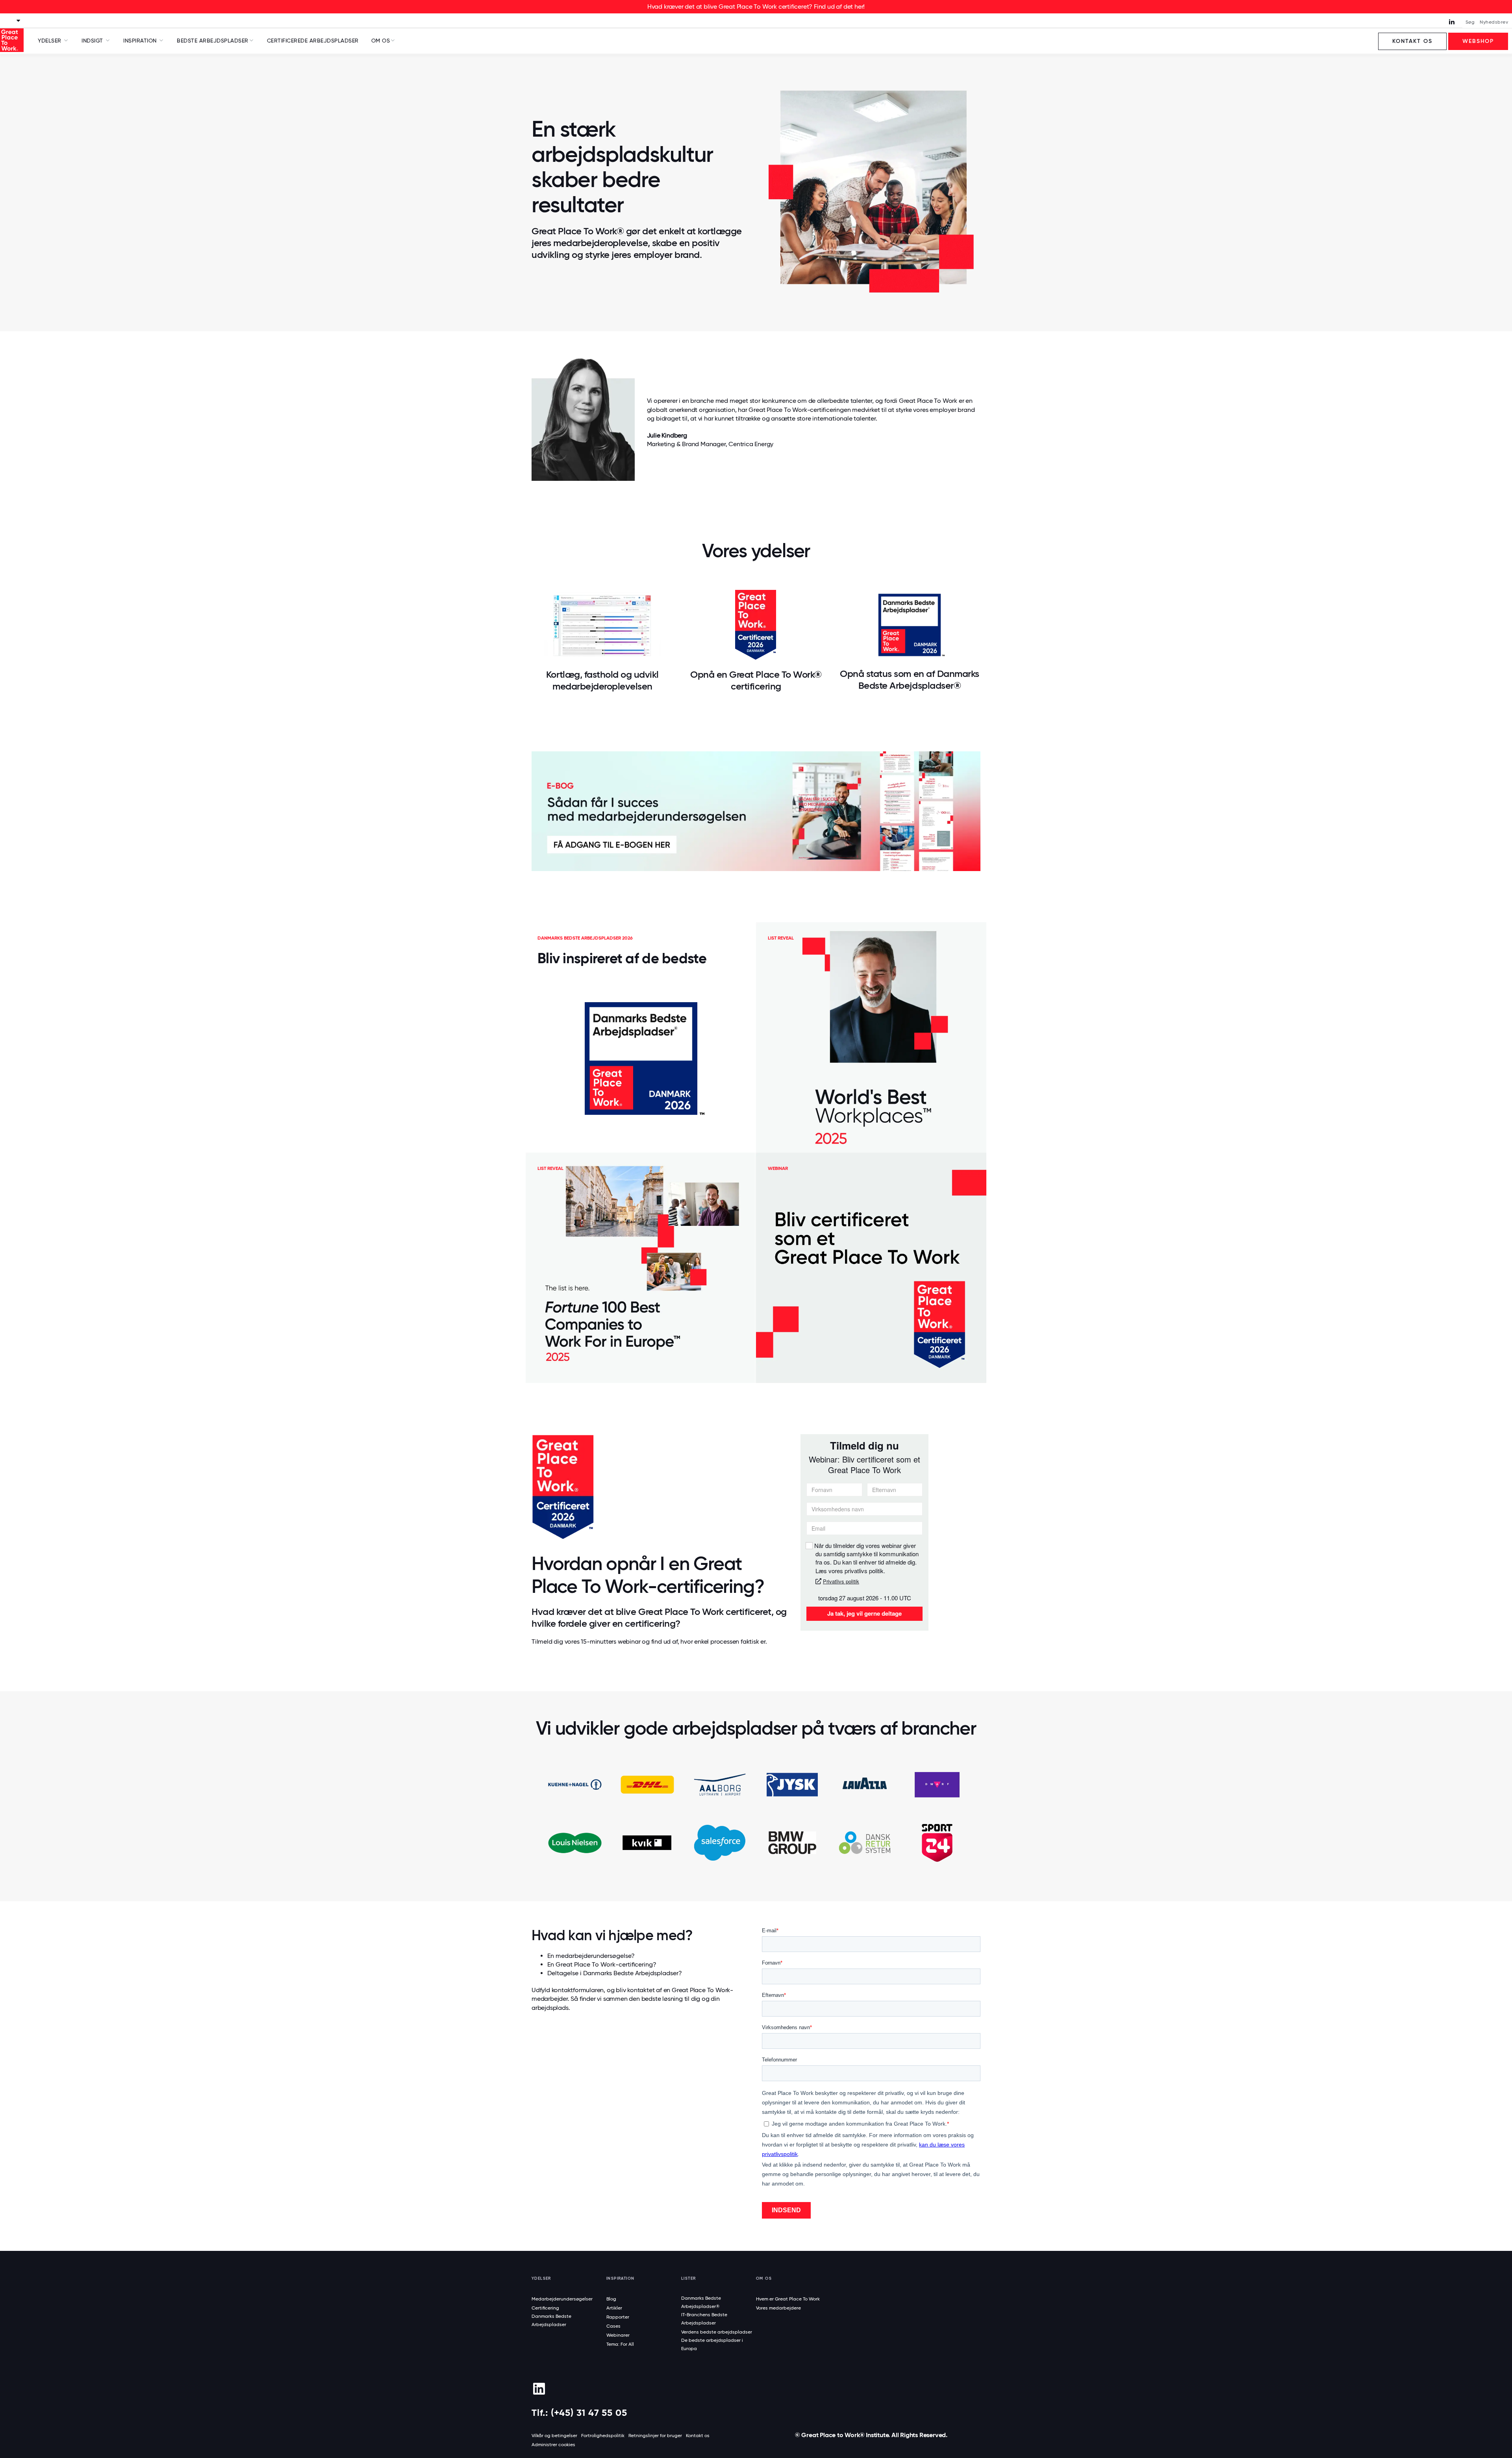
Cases (613, 2326)
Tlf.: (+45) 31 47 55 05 (579, 2413)
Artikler (614, 2308)
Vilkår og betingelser (554, 2436)
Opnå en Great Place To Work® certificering (756, 680)
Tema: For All (620, 2344)
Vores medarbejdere (778, 2308)
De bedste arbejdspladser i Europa (712, 2344)
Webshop (1478, 41)
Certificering (545, 2308)
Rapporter (618, 2317)
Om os (381, 41)
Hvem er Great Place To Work (788, 2299)
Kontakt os (1412, 41)
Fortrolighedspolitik (603, 2436)
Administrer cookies (553, 2445)
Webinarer (618, 2335)
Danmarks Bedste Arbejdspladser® (701, 2302)
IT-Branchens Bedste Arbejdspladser (704, 2319)
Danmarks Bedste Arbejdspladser (551, 2320)
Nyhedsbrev (1494, 22)
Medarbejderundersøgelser (562, 2299)
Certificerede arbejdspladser (313, 41)
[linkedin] (539, 2389)
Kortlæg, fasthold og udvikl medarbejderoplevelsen (602, 680)
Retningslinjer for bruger (655, 2436)
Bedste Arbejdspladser (213, 41)
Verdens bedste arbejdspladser (717, 2332)
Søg (1470, 22)
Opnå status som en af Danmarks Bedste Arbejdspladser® (910, 679)
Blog (611, 2299)
